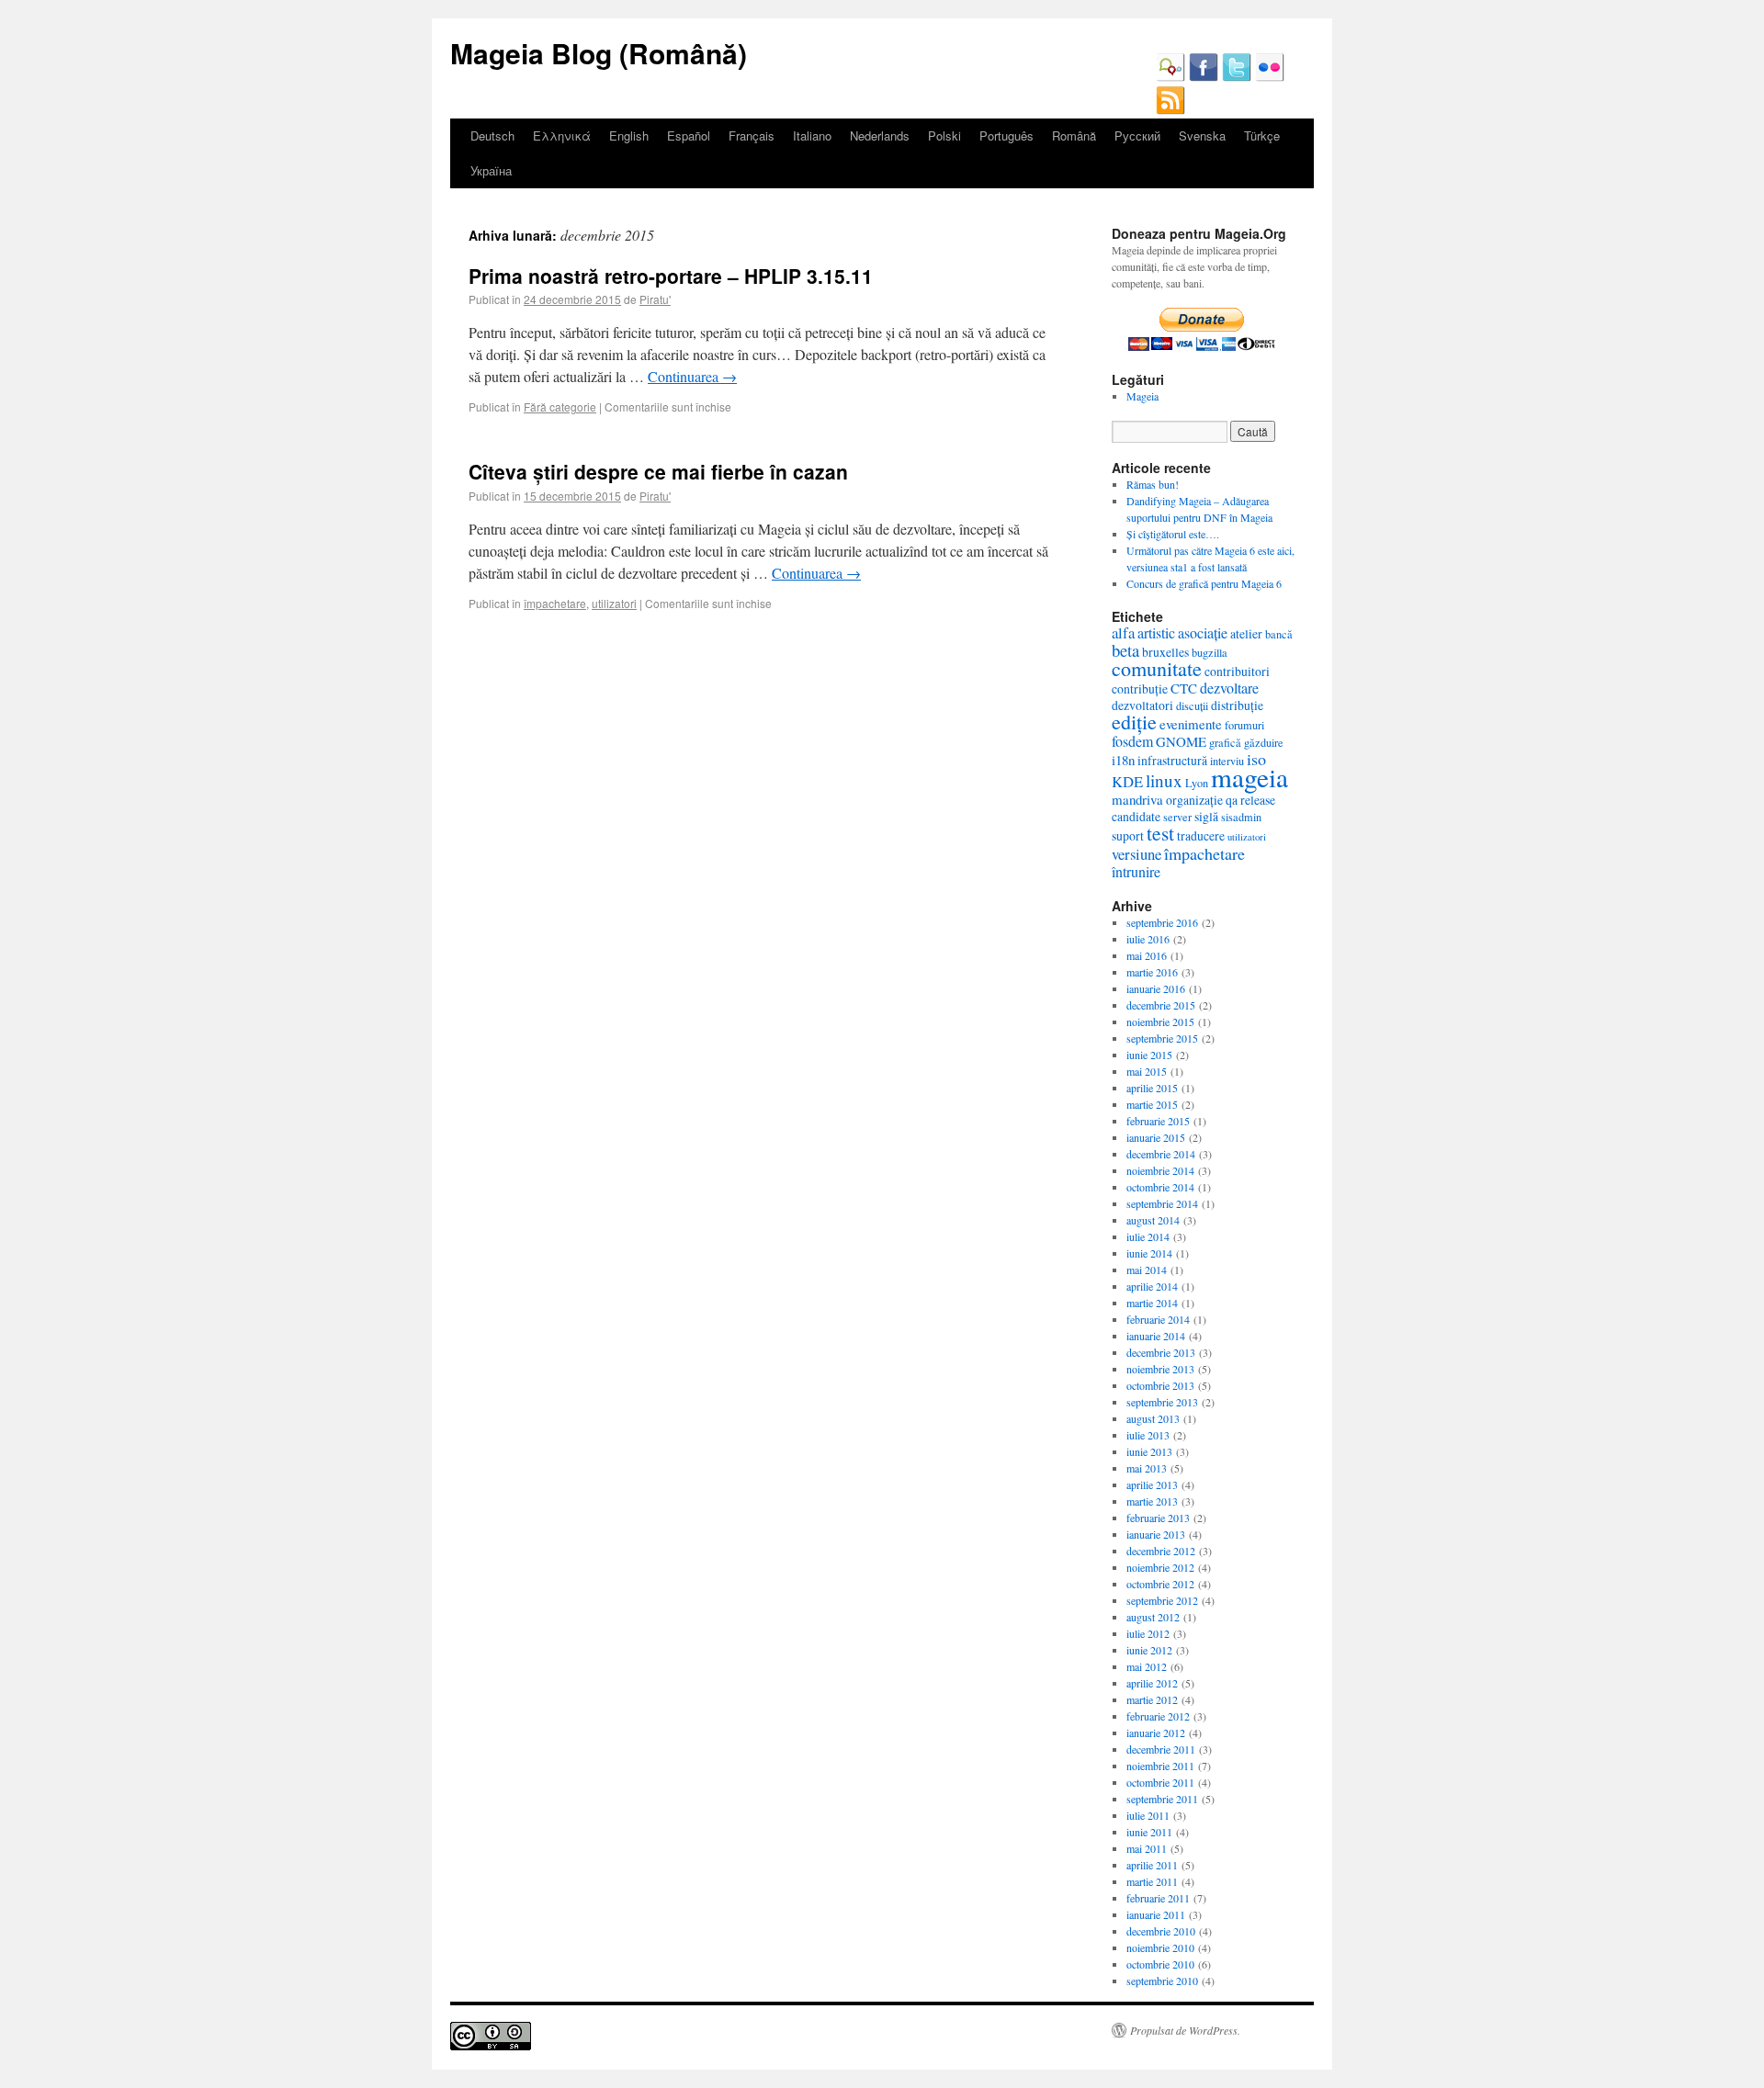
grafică (1225, 742)
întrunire (1136, 871)
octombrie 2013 (1160, 1385)
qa (1232, 800)
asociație (1203, 632)
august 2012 (1153, 1617)
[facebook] (1204, 77)
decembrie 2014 (1161, 1154)
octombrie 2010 (1160, 1964)
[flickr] (1270, 77)
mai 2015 (1147, 1071)
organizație (1194, 800)
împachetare (555, 603)
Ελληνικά (562, 135)
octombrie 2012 (1160, 1584)
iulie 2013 (1148, 1435)
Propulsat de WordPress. (1185, 2030)
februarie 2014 (1158, 1319)
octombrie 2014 (1160, 1187)
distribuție (1237, 705)
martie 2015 (1152, 1104)
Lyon (1197, 783)
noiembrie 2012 (1160, 1567)
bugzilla (1210, 652)
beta (1125, 650)
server (1177, 817)
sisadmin (1241, 817)
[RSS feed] (1170, 110)
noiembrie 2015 (1160, 1021)
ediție (1134, 722)
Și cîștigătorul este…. (1173, 534)
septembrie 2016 (1162, 922)
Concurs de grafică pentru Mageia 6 (1204, 583)
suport (1128, 835)
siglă (1206, 816)
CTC (1184, 688)
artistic (1156, 632)
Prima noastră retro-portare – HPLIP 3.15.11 (671, 276)
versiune (1136, 854)
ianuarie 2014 (1156, 1336)
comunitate (1157, 668)
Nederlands (880, 135)
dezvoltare (1229, 688)
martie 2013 (1152, 1501)
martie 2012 (1152, 1699)
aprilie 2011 (1152, 1865)
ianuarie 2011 (1156, 1914)
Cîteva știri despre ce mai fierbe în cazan (658, 471)
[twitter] (1237, 77)
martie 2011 (1152, 1881)
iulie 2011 (1148, 1815)
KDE (1127, 781)
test (1160, 833)
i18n (1123, 760)
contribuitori (1237, 671)
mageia (1249, 777)
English (629, 135)
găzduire (1264, 742)
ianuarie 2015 (1156, 1137)
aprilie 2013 (1152, 1484)
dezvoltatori (1142, 705)
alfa (1123, 632)
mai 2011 (1147, 1848)
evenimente (1191, 724)
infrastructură (1172, 760)
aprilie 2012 (1152, 1683)
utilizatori (614, 603)
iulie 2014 (1148, 1236)
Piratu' (655, 299)
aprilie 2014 (1152, 1286)
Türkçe (1262, 135)
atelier (1246, 633)
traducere (1201, 835)
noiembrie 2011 (1160, 1766)
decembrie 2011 (1161, 1749)
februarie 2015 (1158, 1121)
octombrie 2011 (1160, 1782)
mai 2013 (1147, 1468)
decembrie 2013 (1161, 1352)
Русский (1137, 135)
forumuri (1244, 725)
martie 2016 (1152, 972)
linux (1164, 780)
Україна (491, 170)
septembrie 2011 (1162, 1799)
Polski (944, 135)
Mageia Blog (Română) (599, 53)
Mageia (1142, 396)
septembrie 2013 (1162, 1402)
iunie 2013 (1149, 1451)
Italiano (812, 135)
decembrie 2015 (1161, 1005)
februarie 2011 (1158, 1898)
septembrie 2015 (1162, 1038)
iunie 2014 (1149, 1253)
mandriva (1137, 799)
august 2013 (1153, 1418)
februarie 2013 (1158, 1518)
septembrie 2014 (1162, 1203)
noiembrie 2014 (1160, 1170)
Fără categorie (560, 406)
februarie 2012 (1158, 1716)
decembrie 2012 (1161, 1551)
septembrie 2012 (1162, 1600)
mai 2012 (1147, 1666)
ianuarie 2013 (1156, 1534)
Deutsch (492, 135)
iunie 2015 (1149, 1055)
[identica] (1170, 77)
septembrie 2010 (1162, 1981)
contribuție (1140, 688)
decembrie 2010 (1161, 1931)
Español (689, 135)
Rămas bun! (1153, 484)
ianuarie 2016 (1156, 988)
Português (1006, 135)
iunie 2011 (1149, 1832)
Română (1074, 135)
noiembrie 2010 (1160, 1947)
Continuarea (692, 376)
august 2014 (1153, 1220)
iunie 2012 (1149, 1650)
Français (752, 135)
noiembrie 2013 (1160, 1369)
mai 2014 (1147, 1270)
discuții (1192, 705)
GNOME (1181, 741)
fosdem (1132, 741)
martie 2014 (1152, 1303)
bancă (1279, 634)
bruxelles (1165, 652)
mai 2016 (1147, 955)
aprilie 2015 (1152, 1088)
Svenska (1202, 135)
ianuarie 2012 (1156, 1732)
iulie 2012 (1148, 1633)
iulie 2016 (1148, 939)
